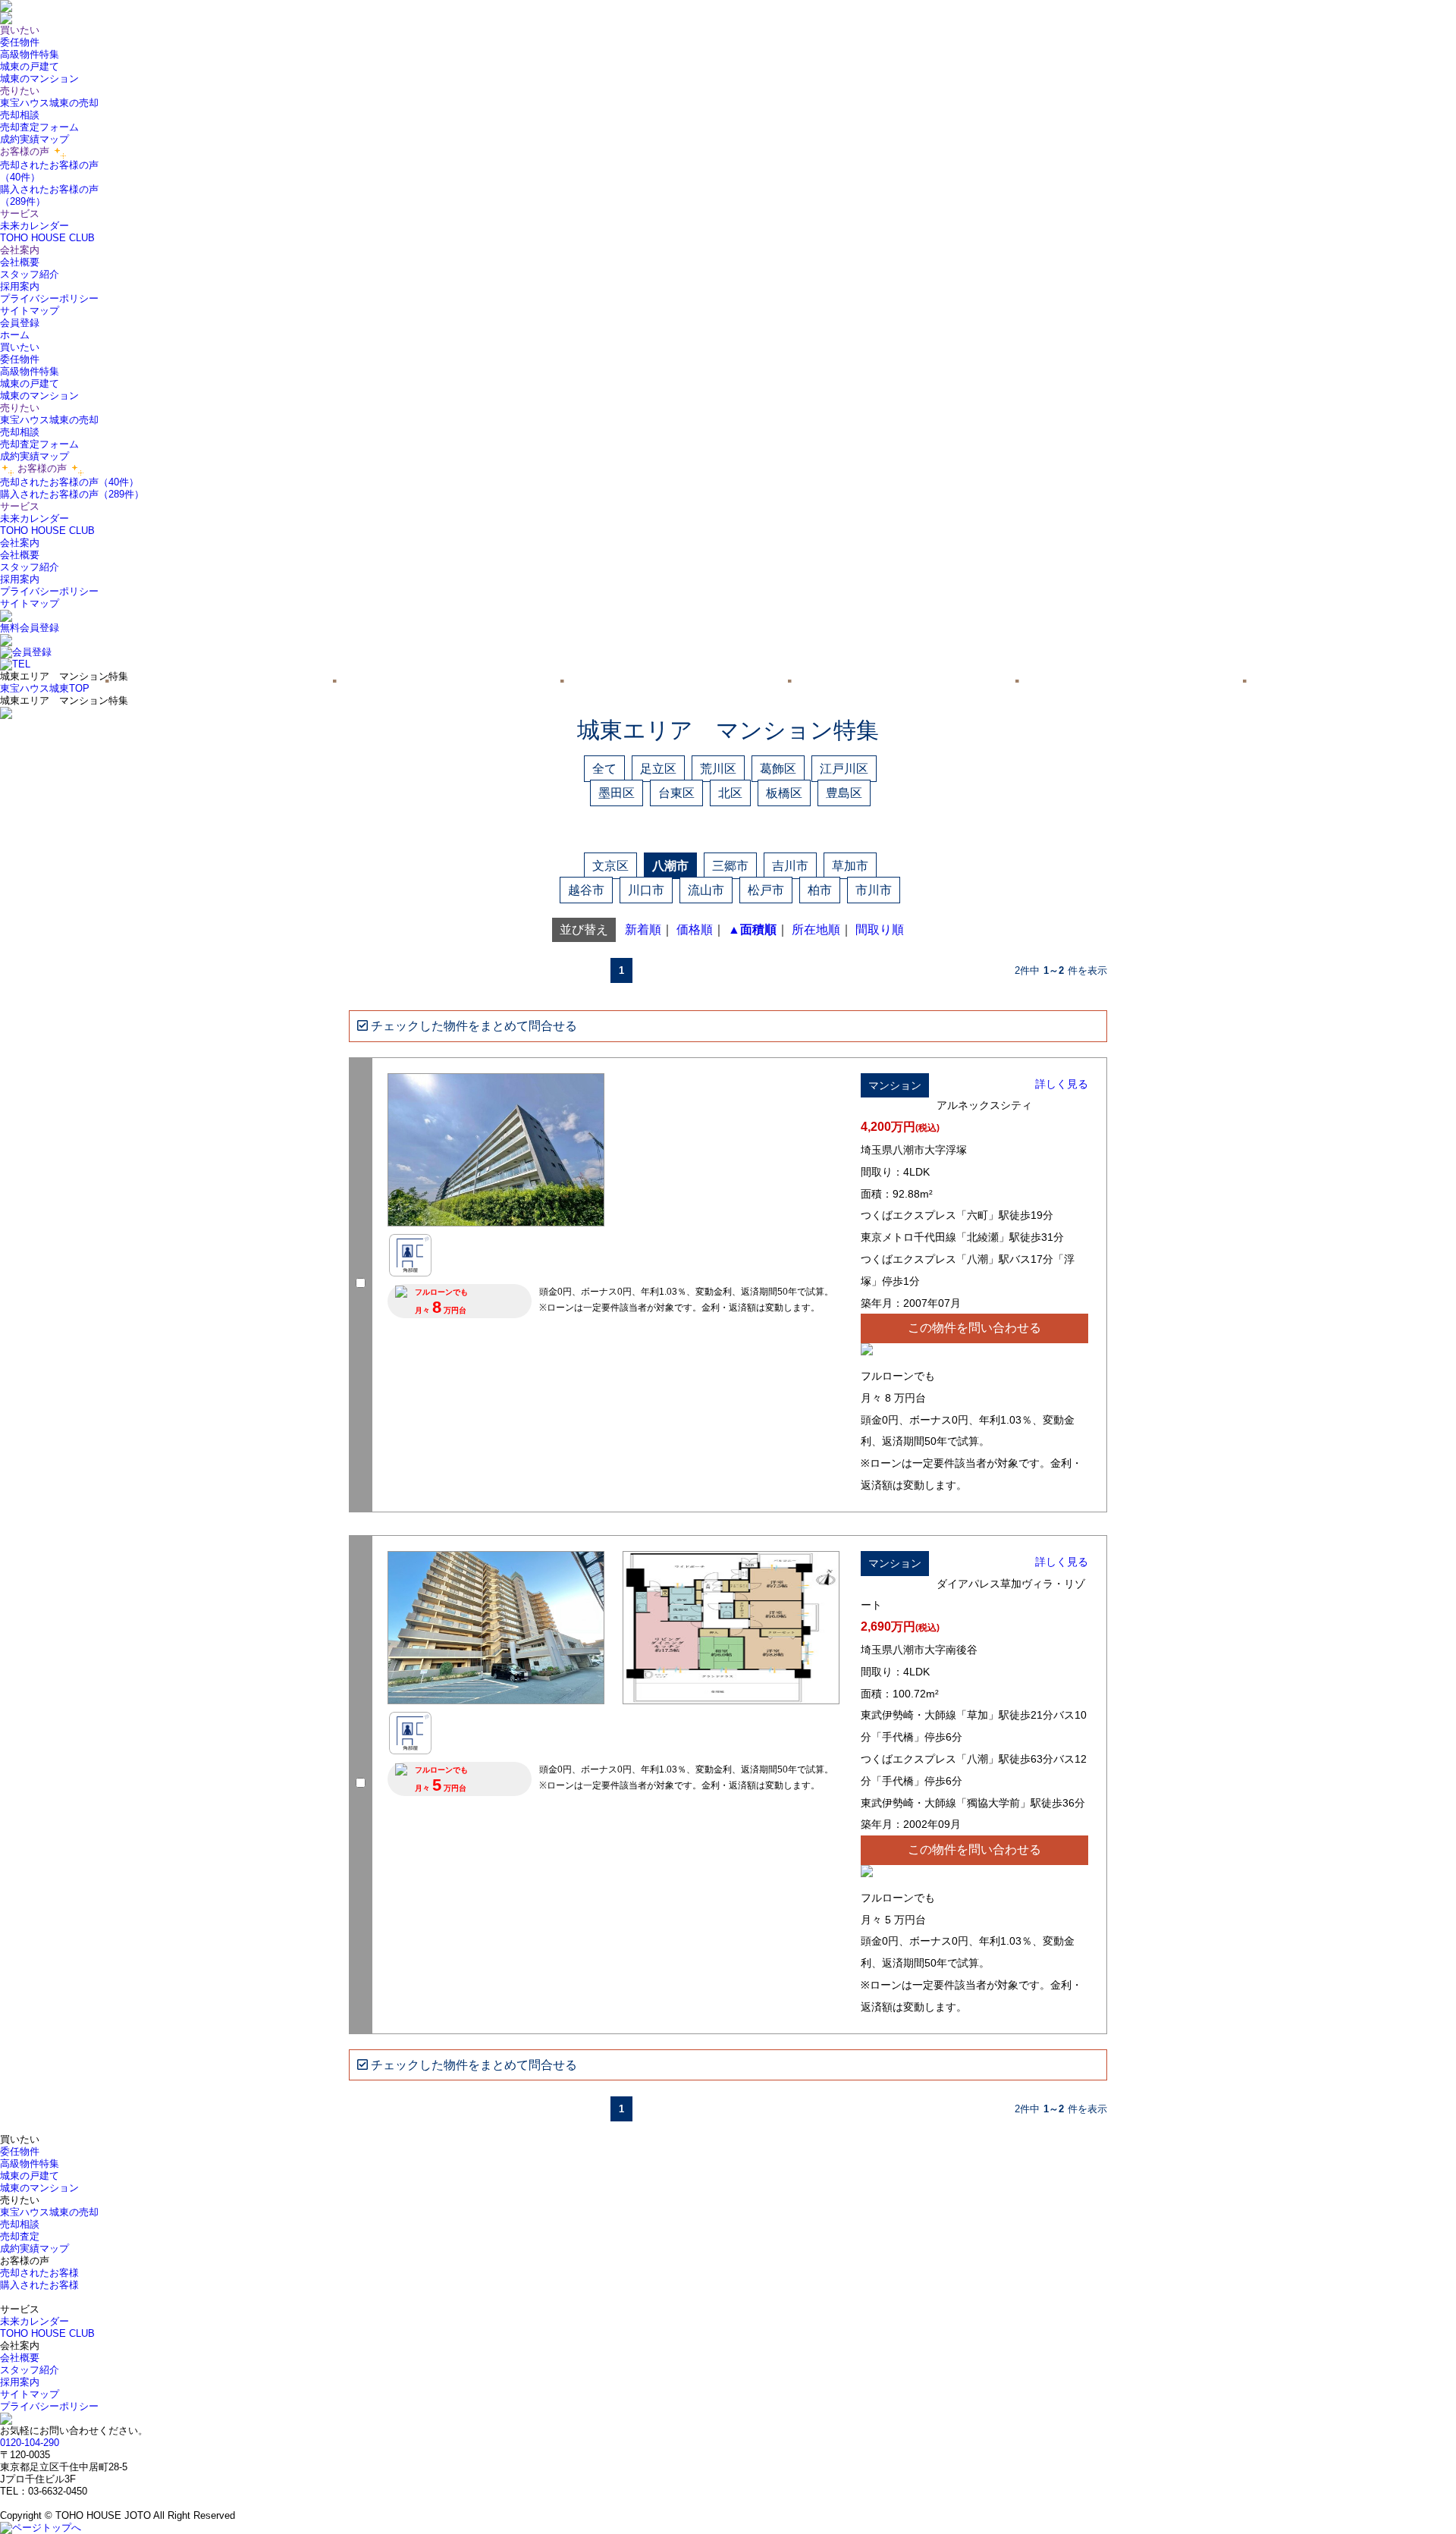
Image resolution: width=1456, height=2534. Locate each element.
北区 (730, 793)
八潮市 (670, 866)
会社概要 (20, 262)
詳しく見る (1062, 1084)
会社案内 (20, 543)
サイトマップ (30, 311)
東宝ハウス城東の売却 (49, 103)
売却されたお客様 (39, 2273)
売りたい (20, 408)
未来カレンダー (35, 226)
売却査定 (20, 2236)
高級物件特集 (30, 54)
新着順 (643, 929)
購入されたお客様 (39, 2285)
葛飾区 (778, 769)
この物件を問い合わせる (974, 1328)
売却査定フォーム (39, 127)
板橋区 (784, 793)
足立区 (658, 769)
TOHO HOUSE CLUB (47, 238)
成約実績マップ (35, 139)
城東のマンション (39, 79)
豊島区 (844, 793)
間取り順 (880, 929)
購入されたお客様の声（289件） (72, 494)
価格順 (695, 929)
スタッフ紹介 (30, 274)
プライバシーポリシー (49, 298)
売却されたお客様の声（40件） (69, 482)
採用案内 (20, 286)
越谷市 (586, 890)
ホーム (15, 335)
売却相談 (20, 115)
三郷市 (730, 866)
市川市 (874, 890)
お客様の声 (42, 468)
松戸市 (766, 890)
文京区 (610, 866)
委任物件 (20, 42)
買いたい (20, 347)
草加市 (850, 866)
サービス (20, 506)
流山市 (706, 890)
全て (604, 769)
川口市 (646, 890)
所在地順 (816, 929)
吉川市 (790, 866)
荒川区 (718, 769)
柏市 (820, 890)
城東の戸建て (30, 66)
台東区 (676, 793)
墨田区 (617, 793)
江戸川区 (844, 769)
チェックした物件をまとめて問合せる (472, 1026)
